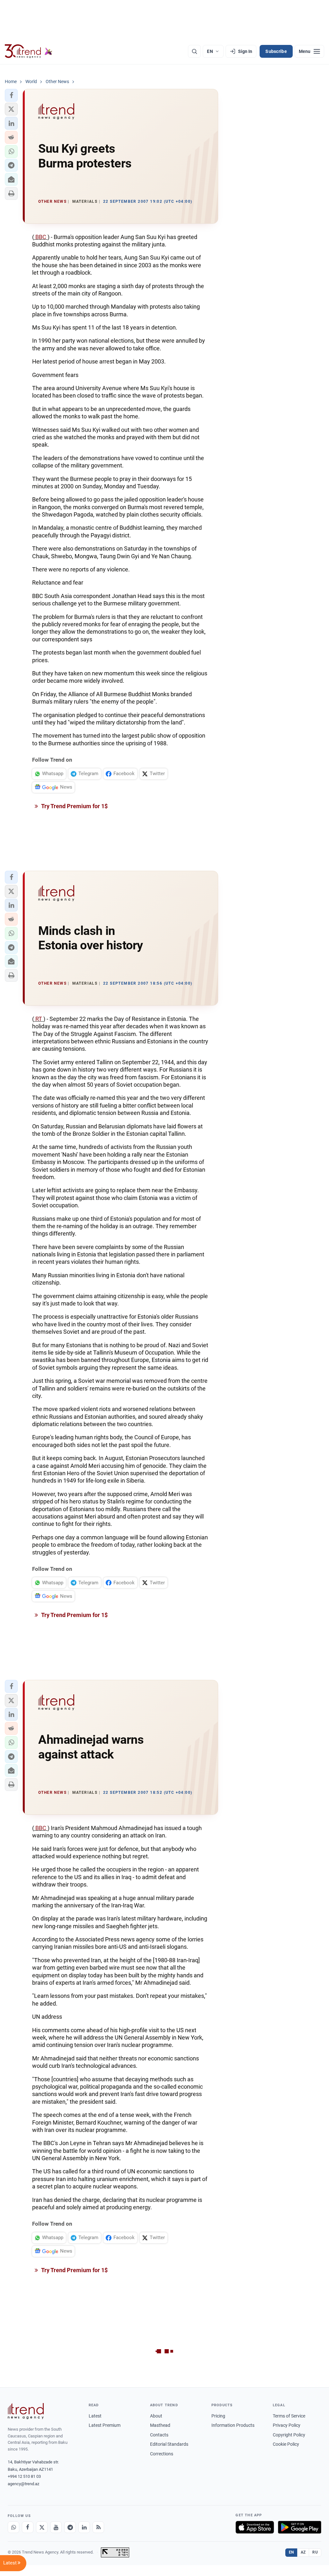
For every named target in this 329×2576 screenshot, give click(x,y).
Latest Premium (105, 2425)
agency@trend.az (23, 2484)
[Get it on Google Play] (300, 2527)
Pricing (218, 2416)
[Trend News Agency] (26, 2411)
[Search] (194, 51)
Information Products (233, 2425)
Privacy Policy (287, 2425)
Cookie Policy (286, 2444)
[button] (11, 95)
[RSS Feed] (98, 2527)
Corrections (162, 2454)
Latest (95, 2416)
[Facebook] (28, 2527)
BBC (41, 237)
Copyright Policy (289, 2435)
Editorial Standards (169, 2444)
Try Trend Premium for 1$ (74, 806)
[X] (42, 2527)
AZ (303, 2552)
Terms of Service (289, 2416)
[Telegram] (70, 2527)
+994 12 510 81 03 (24, 2476)
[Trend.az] (29, 51)
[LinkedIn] (84, 2527)
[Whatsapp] (13, 2527)
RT (39, 1019)
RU (315, 2552)
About (156, 2416)
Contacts (159, 2435)
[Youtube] (56, 2527)
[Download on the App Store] (255, 2527)
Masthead (160, 2425)
